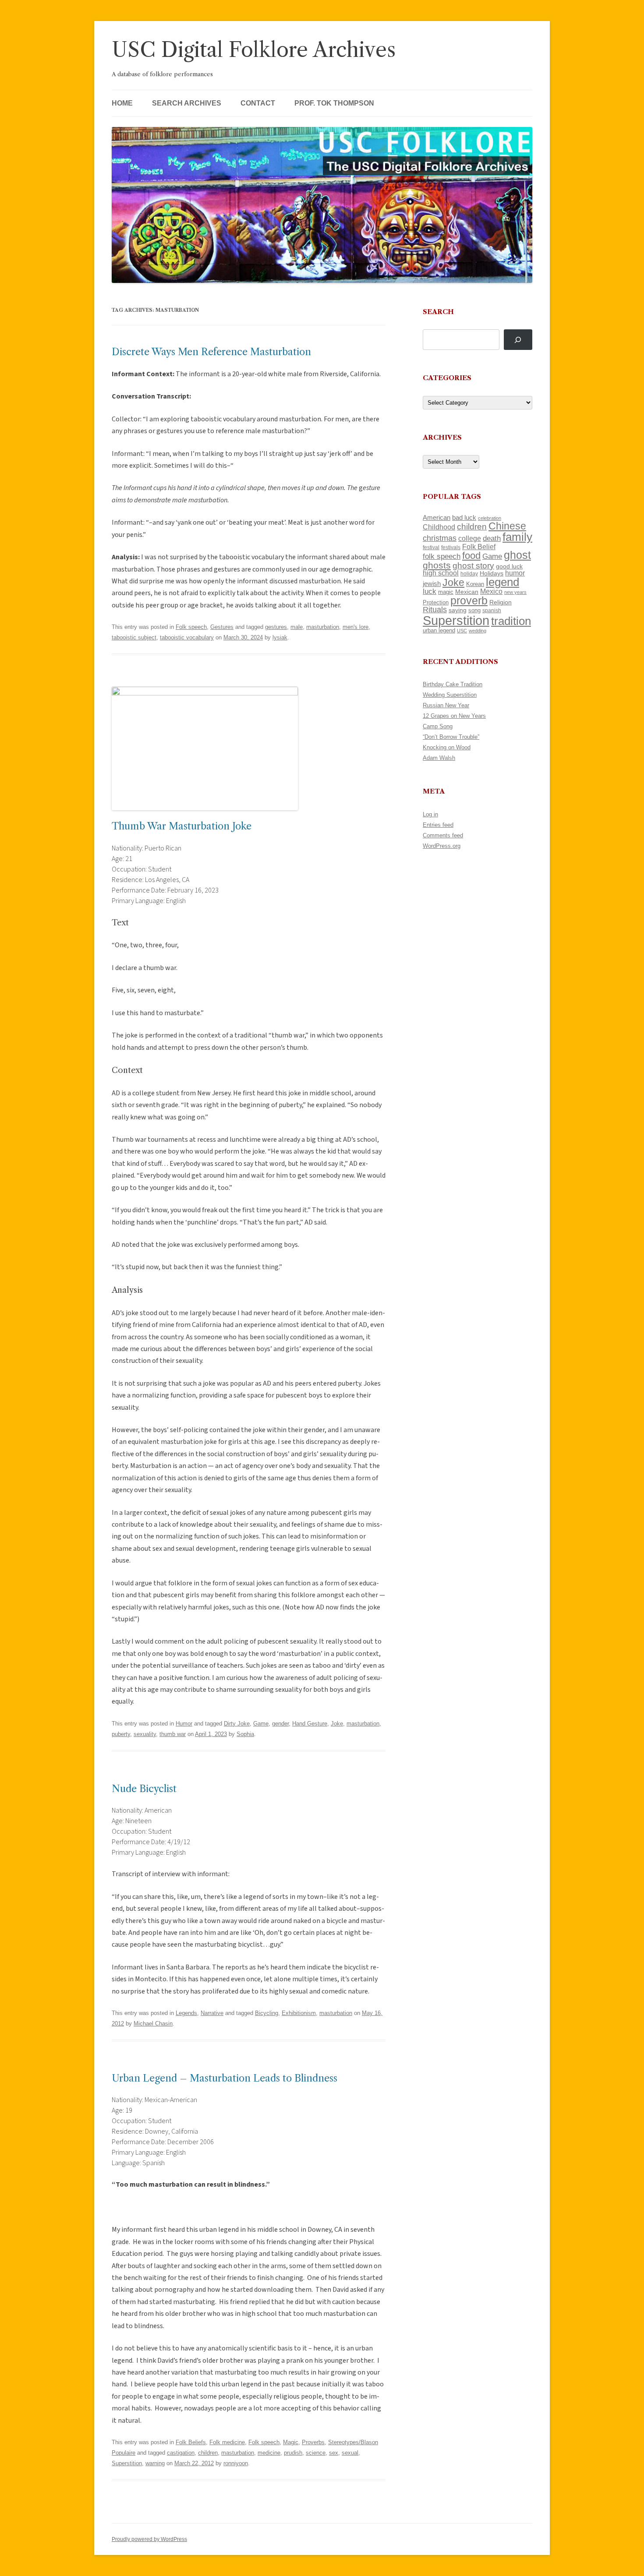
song (474, 610)
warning (155, 2463)
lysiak (280, 637)
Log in (430, 814)
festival (431, 547)
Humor (184, 1724)
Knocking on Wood (447, 747)
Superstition (127, 2463)
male (297, 627)
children (208, 2453)
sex (334, 2453)
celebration (490, 518)
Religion (501, 602)
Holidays (492, 573)
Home (122, 103)
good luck (509, 566)
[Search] (518, 340)
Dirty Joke (237, 1724)
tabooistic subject (134, 637)
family (517, 537)
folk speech (442, 556)
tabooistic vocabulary (187, 637)
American (437, 518)
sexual (350, 2453)
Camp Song (438, 726)
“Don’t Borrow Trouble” (451, 737)
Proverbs (313, 2442)
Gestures (222, 627)
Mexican (467, 592)
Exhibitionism (299, 2013)
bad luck (464, 518)
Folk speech (191, 627)
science (316, 2453)
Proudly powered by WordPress (149, 2539)
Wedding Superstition (450, 695)
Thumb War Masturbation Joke (182, 826)
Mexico (491, 591)
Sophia (245, 1734)
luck (430, 591)
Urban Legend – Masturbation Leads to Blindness (225, 2078)
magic (446, 592)
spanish (492, 610)
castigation (181, 2453)
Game (261, 1724)
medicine (269, 2453)
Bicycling (267, 2013)
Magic (291, 2442)
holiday (469, 573)
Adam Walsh (439, 758)
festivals (451, 547)
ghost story (473, 566)
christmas (440, 538)
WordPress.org (442, 846)
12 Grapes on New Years (454, 716)
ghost (517, 555)
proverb (469, 600)
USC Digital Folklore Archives (254, 50)
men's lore (356, 627)
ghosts (437, 565)
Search (438, 312)
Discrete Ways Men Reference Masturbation (211, 352)
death (492, 538)
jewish (432, 584)
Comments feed (443, 835)
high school (441, 573)
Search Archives (187, 103)
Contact (258, 103)
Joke (337, 1724)
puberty (121, 1734)
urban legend (439, 630)
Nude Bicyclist (144, 1789)
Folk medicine (227, 2442)
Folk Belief (479, 547)
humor (515, 573)
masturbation (323, 627)
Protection (436, 602)
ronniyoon (236, 2463)
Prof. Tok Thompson (334, 103)
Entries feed (438, 825)
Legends (186, 2013)
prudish (293, 2453)
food (471, 556)
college (470, 538)
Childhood (439, 527)
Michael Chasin (153, 2024)
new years (515, 592)
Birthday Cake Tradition (453, 684)
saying (458, 610)
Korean (475, 584)
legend (502, 582)
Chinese (507, 526)
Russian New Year (446, 705)
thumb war (173, 1734)
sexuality (145, 1734)
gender (280, 1724)
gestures (276, 627)
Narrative (212, 2013)
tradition (511, 621)
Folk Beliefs (191, 2442)
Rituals (435, 610)
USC (462, 631)
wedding (478, 631)
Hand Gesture (310, 1724)
